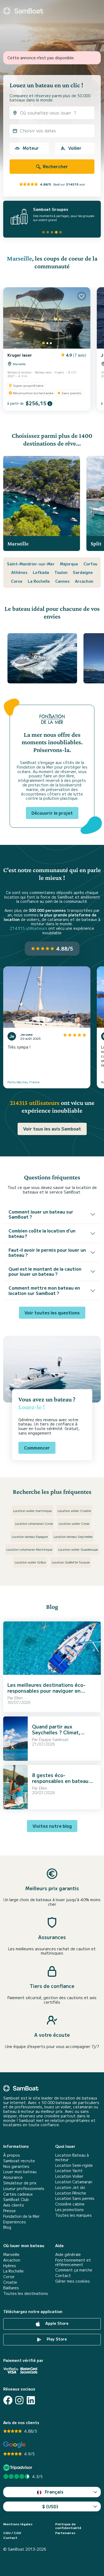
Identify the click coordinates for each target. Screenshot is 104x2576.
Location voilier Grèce (30, 1562)
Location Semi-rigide (74, 2165)
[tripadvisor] (19, 2467)
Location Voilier (69, 2176)
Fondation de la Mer (21, 2216)
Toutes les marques (73, 2215)
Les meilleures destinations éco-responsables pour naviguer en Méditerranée (46, 1690)
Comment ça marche (74, 2270)
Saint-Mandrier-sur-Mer (31, 564)
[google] (15, 2445)
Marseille (19, 258)
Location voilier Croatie (74, 1510)
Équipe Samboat (54, 1739)
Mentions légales (18, 2524)
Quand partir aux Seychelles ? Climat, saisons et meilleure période (56, 1735)
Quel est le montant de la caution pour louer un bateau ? (45, 1271)
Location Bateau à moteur (72, 2157)
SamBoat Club (16, 2199)
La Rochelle (39, 581)
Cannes (62, 581)
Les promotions (69, 2210)
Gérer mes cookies (73, 2281)
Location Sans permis (75, 2198)
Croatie (10, 2282)
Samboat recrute (19, 2161)
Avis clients (14, 2205)
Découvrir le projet (52, 813)
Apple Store (56, 2323)
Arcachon (84, 581)
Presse (9, 2211)
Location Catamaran (74, 2182)
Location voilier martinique (32, 1510)
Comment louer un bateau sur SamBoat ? (41, 1214)
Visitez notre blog (52, 1826)
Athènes (19, 572)
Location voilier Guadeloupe (78, 1549)
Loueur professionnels (24, 2189)
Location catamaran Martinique (29, 1549)
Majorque (69, 564)
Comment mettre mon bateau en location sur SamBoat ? (44, 1290)
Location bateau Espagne (30, 1536)
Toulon (61, 572)
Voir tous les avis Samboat (52, 1129)
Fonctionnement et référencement (73, 2262)
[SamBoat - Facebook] (8, 2400)
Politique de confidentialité (68, 2526)
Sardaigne (83, 572)
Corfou (90, 564)
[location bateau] (23, 11)
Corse (17, 581)
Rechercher (55, 166)
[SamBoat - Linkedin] (31, 2400)
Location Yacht (69, 2171)
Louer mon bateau (20, 2172)
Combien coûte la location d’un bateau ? (42, 1233)
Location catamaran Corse (34, 1523)
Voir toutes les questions (52, 1313)
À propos (12, 2155)
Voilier (75, 148)
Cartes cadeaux (18, 2194)
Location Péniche (71, 2193)
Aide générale (68, 2254)
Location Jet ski (70, 2187)
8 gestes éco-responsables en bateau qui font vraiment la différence (60, 1784)
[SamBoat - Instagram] (19, 2400)
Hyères (10, 2266)
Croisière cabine (70, 2204)
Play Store (56, 2339)
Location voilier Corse (74, 1523)
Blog (7, 2227)
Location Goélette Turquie (71, 1562)
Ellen (19, 1698)
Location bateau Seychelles (73, 1536)
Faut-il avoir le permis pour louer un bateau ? (47, 1252)
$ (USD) (50, 2506)
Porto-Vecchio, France (23, 1082)
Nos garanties (16, 2166)
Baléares (11, 2288)
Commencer (37, 1448)
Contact (63, 2276)
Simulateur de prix (20, 2183)
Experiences (15, 2222)
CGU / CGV (12, 2533)
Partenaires (65, 2533)
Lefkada (41, 572)
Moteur (31, 148)
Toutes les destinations (26, 2293)
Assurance (13, 2177)
